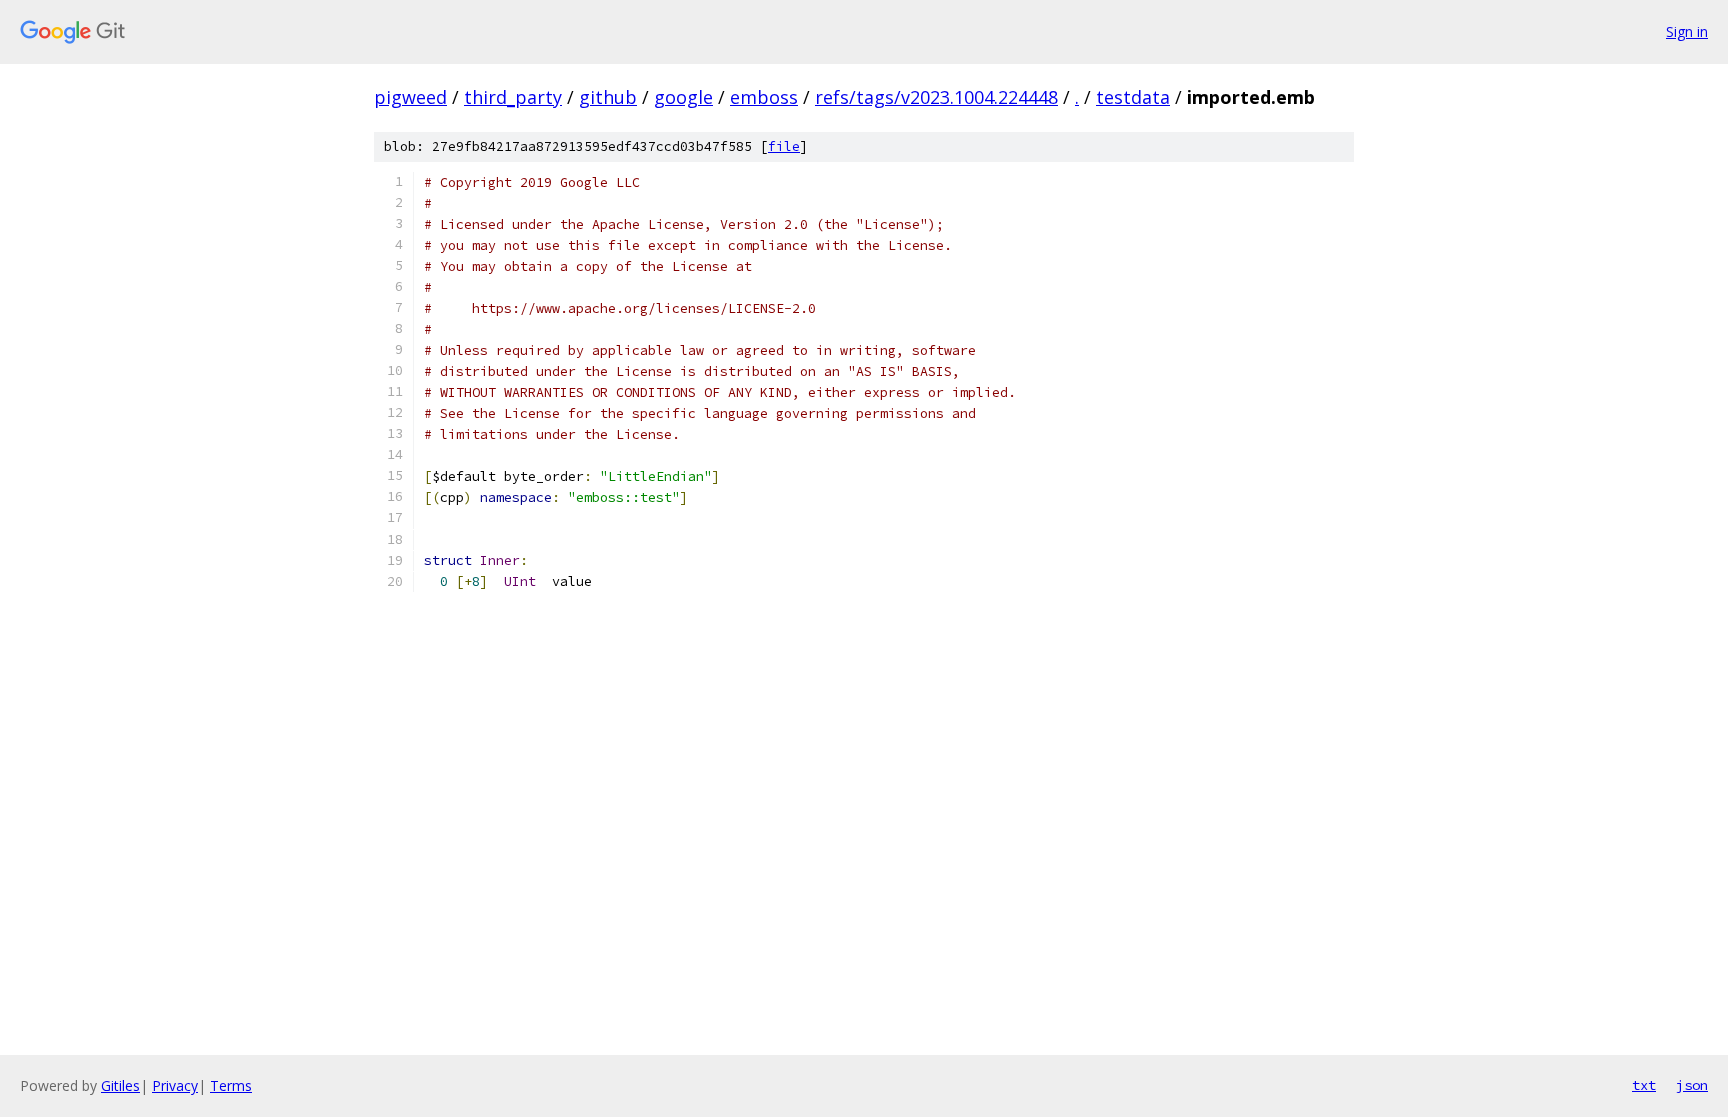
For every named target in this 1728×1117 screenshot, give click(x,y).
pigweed (410, 97)
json (1692, 1085)
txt (1644, 1085)
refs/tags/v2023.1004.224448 (936, 97)
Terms (231, 1085)
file (784, 146)
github (608, 97)
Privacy (175, 1085)
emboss (764, 97)
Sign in (1687, 31)
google (683, 97)
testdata (1133, 97)
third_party (513, 97)
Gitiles (120, 1085)
